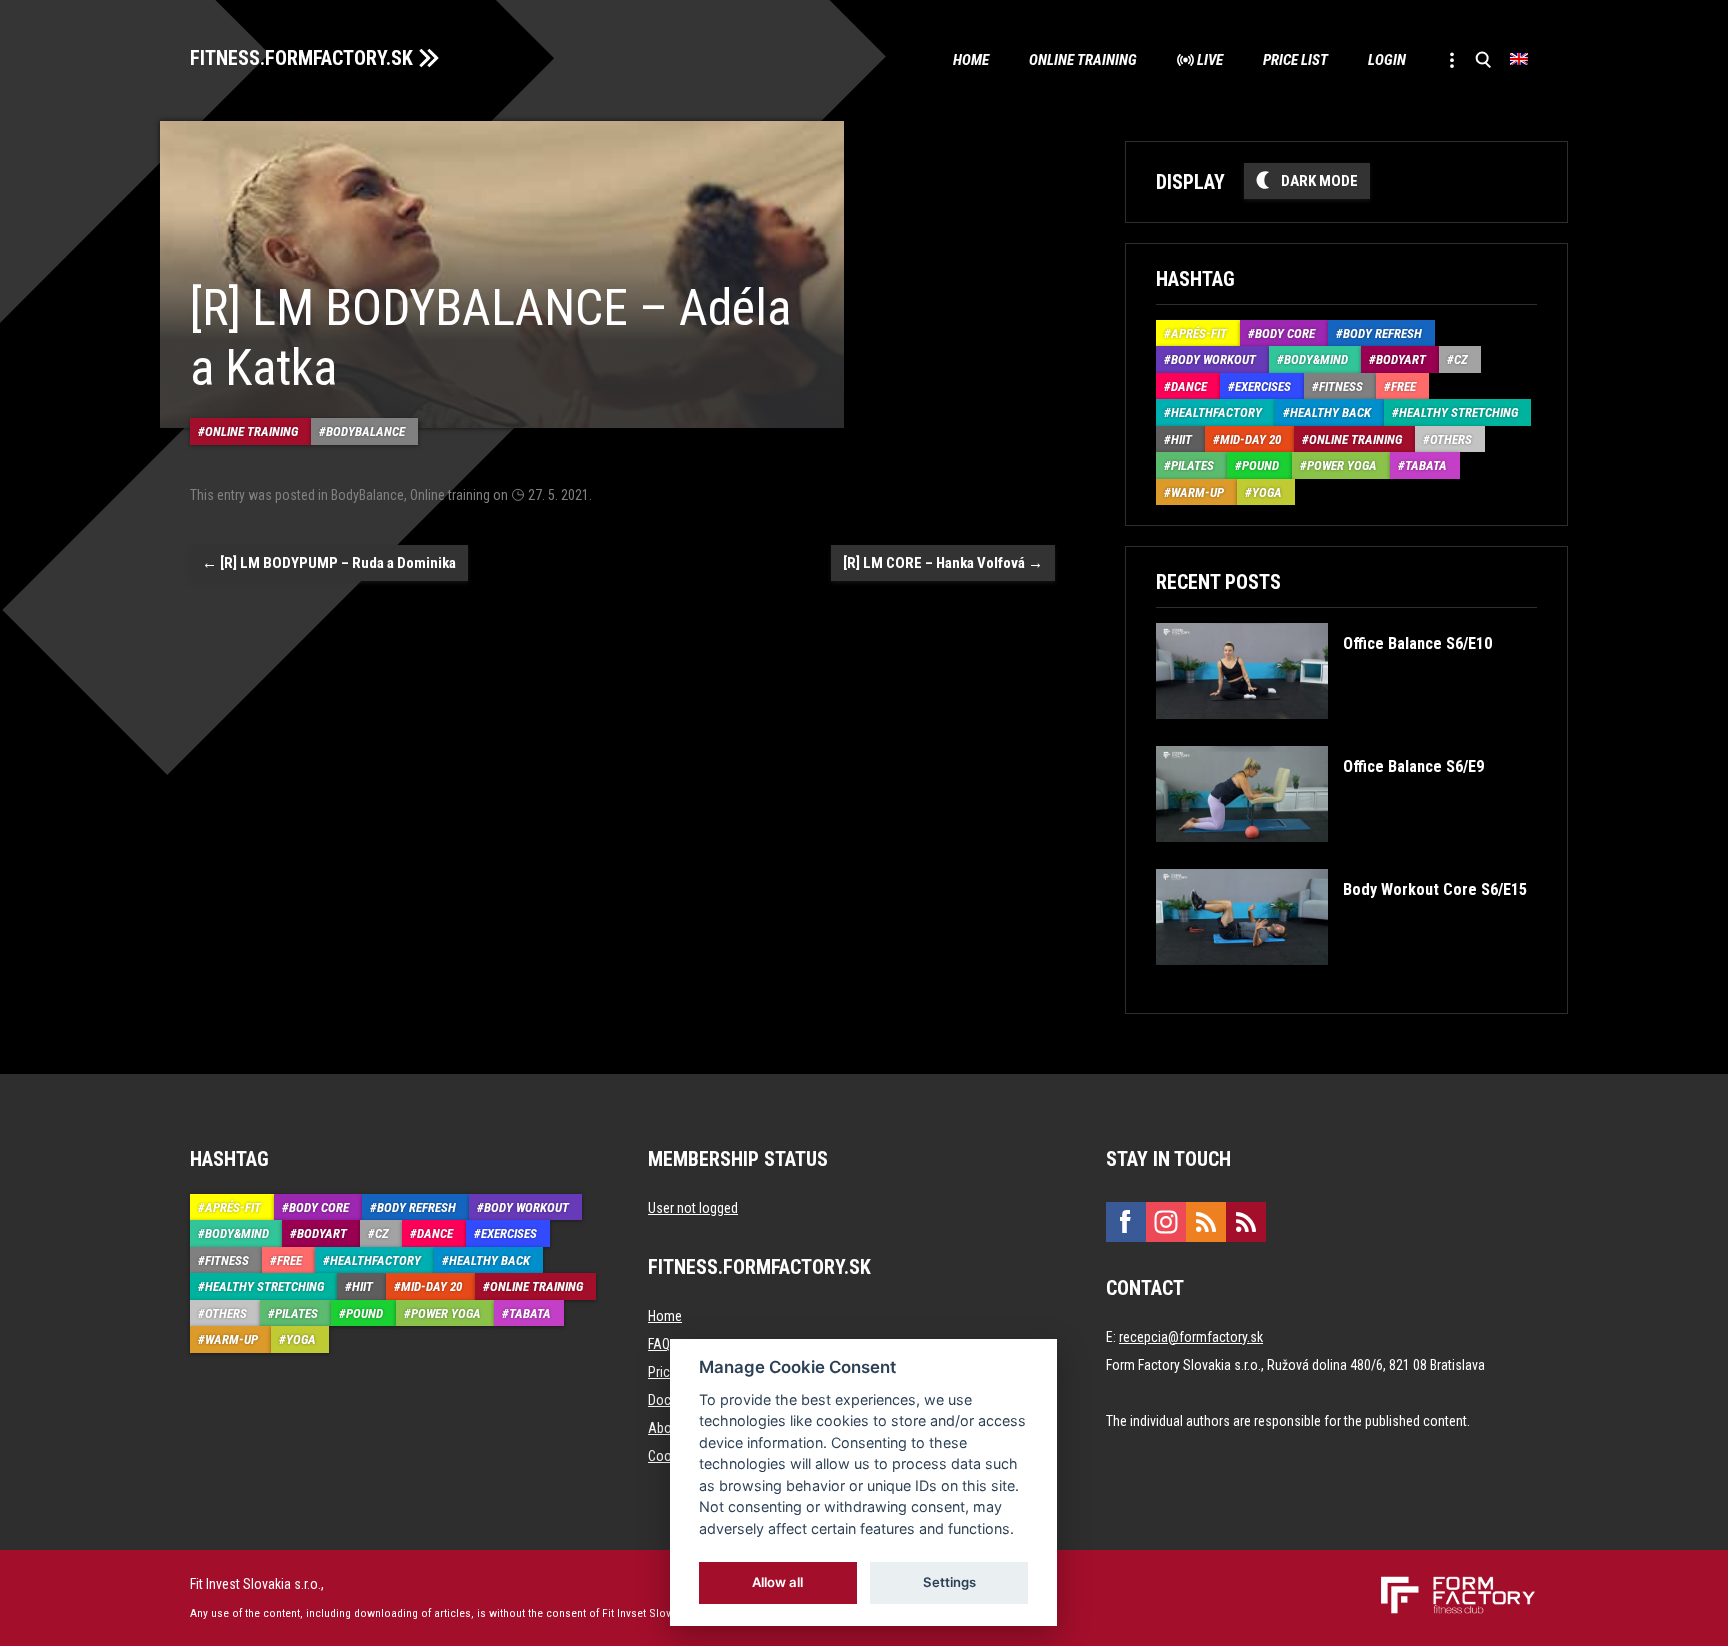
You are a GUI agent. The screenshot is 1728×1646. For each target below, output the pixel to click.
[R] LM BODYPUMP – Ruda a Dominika (329, 563)
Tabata (1426, 465)
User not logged (693, 1208)
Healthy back (1330, 412)
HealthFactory (1216, 412)
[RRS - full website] (1206, 1222)
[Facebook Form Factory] (1126, 1222)
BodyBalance (365, 431)
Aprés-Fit (1199, 333)
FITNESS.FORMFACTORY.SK (301, 58)
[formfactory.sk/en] (1450, 1584)
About (665, 1428)
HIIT (1181, 439)
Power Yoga (1342, 465)
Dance (1189, 386)
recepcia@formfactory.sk (1191, 1337)
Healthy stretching (1458, 412)
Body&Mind (1316, 359)
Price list (1295, 60)
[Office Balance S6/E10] (1323, 733)
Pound (1260, 465)
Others (1451, 439)
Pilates (1192, 465)
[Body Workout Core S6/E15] (1341, 979)
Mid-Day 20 (1250, 439)
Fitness (1341, 386)
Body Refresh (1382, 333)
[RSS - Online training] (1246, 1222)
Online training (1083, 60)
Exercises (1263, 386)
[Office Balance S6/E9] (1319, 856)
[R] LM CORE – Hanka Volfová (943, 563)
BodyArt (1401, 359)
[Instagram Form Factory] (1166, 1222)
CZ (1461, 359)
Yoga (1267, 492)
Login (1387, 60)
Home (971, 60)
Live (1210, 60)
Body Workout (1213, 359)
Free (1403, 386)
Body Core (1285, 333)
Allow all (778, 1582)
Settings (949, 1582)
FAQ (659, 1344)
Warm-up (1197, 492)
